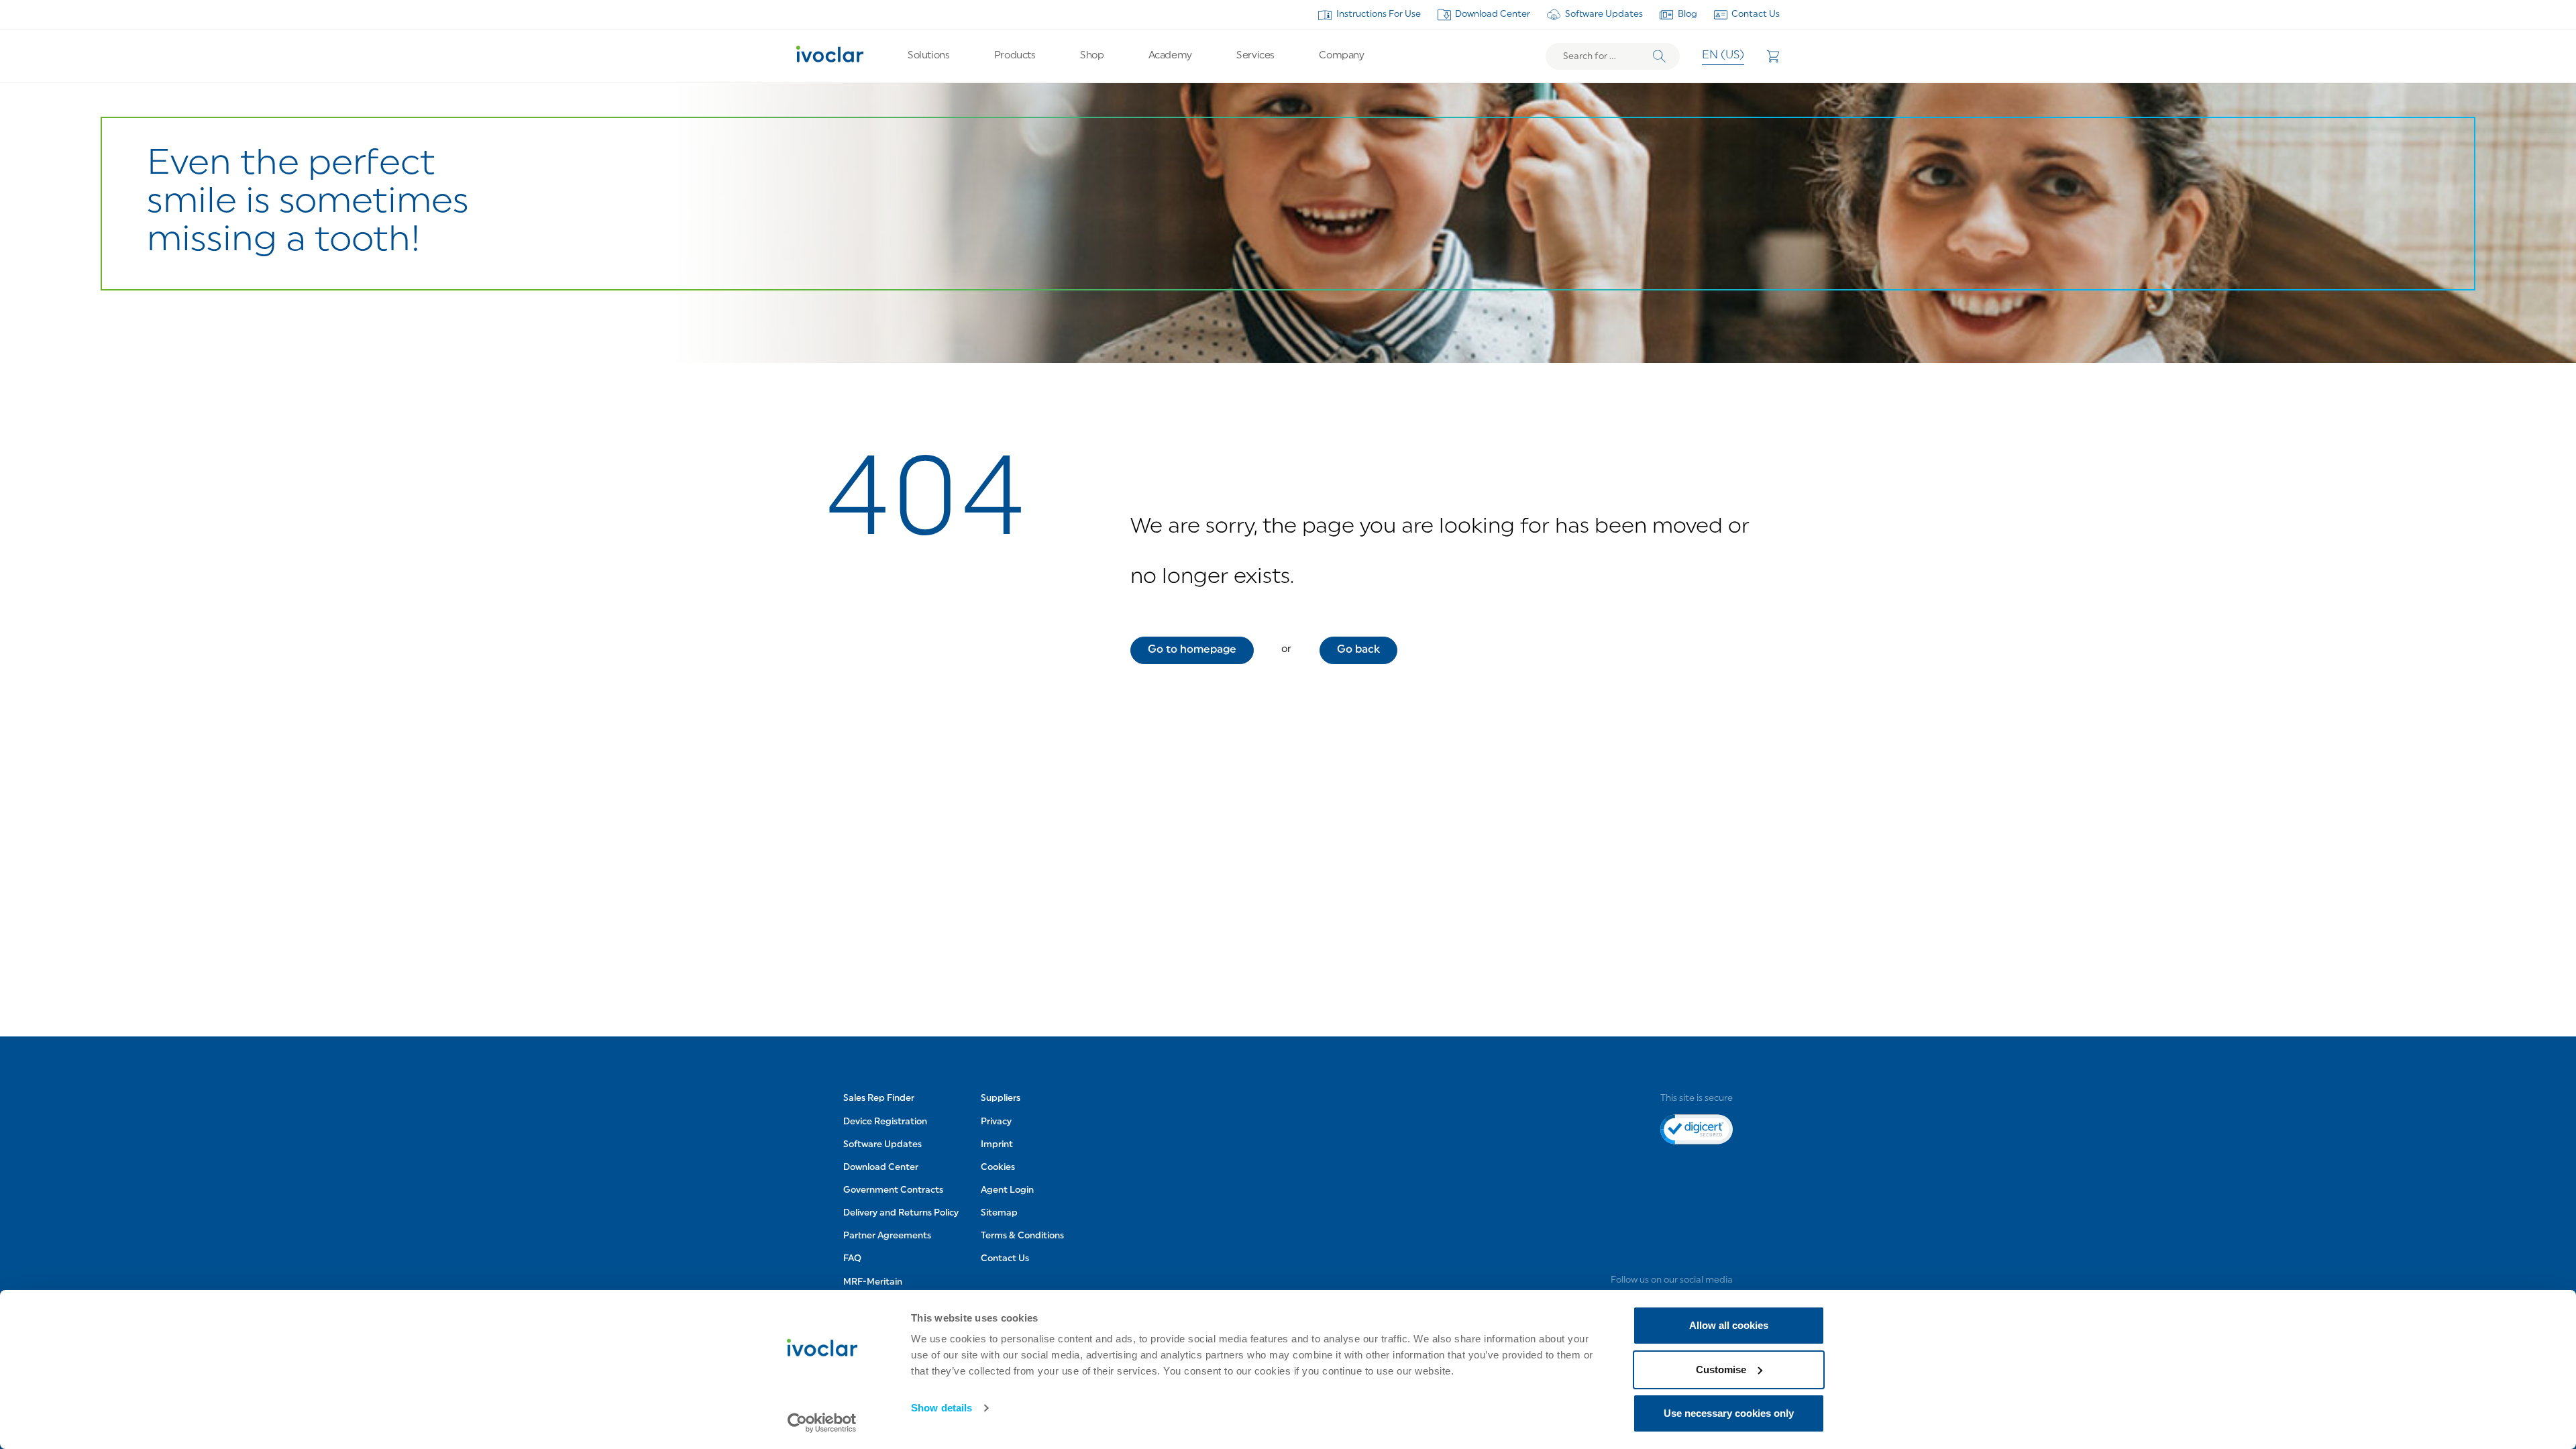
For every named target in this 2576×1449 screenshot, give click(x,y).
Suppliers (1001, 1098)
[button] (1192, 650)
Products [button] (1015, 56)
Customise (1721, 1370)
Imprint (997, 1145)
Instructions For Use (1379, 14)
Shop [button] (1092, 56)
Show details (942, 1408)
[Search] (1659, 57)
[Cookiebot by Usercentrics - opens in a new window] (822, 1423)
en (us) (1723, 56)
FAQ (852, 1259)
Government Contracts (893, 1190)
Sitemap (999, 1213)
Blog (1687, 14)
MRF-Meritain (873, 1282)
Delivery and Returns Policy (901, 1213)
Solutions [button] (928, 56)
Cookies (998, 1168)
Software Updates (1604, 14)
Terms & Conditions (1022, 1236)
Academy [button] (1170, 56)
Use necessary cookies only (1729, 1413)
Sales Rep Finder (879, 1098)
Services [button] (1255, 56)
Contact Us (1756, 14)
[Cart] (1773, 56)
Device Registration (885, 1122)
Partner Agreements (887, 1236)
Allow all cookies (1729, 1325)
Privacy (996, 1122)
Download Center (1493, 14)
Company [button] (1341, 56)
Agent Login (1007, 1190)
